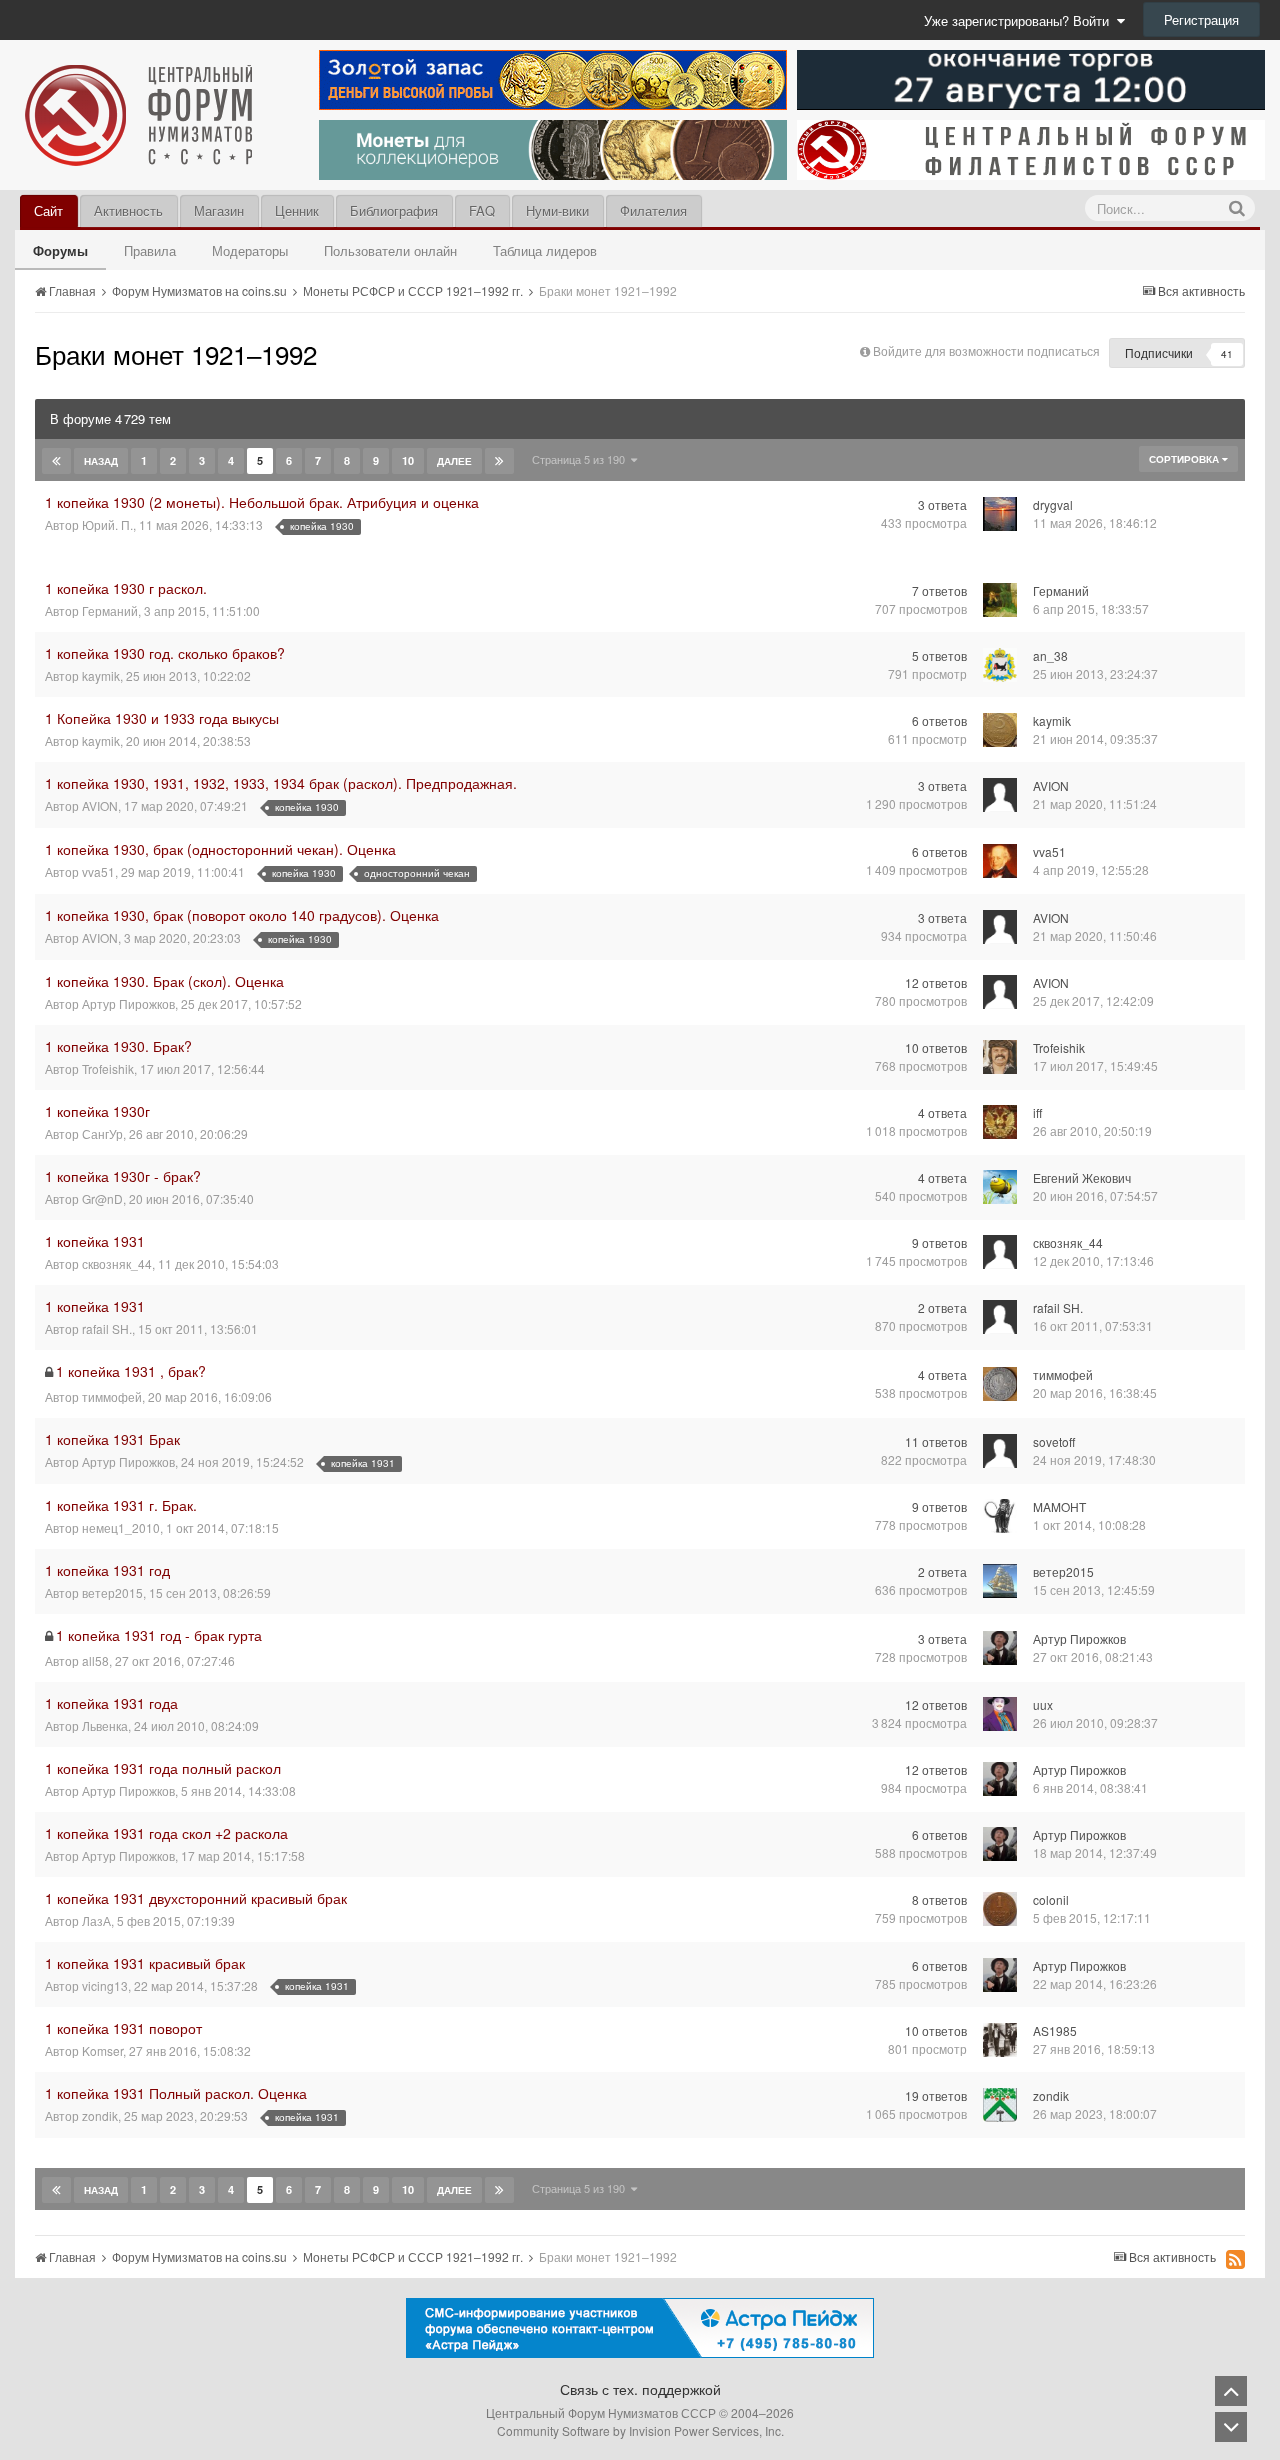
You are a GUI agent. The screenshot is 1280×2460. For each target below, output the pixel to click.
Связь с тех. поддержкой (640, 2389)
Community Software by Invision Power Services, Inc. (640, 2430)
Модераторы (250, 250)
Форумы (60, 250)
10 (408, 460)
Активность (128, 210)
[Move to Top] (1231, 2391)
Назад (101, 461)
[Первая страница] (56, 461)
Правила (150, 250)
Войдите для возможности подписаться (986, 350)
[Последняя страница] (499, 461)
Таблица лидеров (545, 250)
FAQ (482, 210)
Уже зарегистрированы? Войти (1020, 20)
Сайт (48, 210)
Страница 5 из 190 (581, 459)
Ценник (297, 210)
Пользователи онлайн (390, 250)
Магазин (219, 210)
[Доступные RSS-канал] (1235, 2259)
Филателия (653, 210)
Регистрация (1201, 19)
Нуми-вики (557, 210)
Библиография (394, 210)
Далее (454, 461)
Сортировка (1185, 459)
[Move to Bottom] (1231, 2427)
